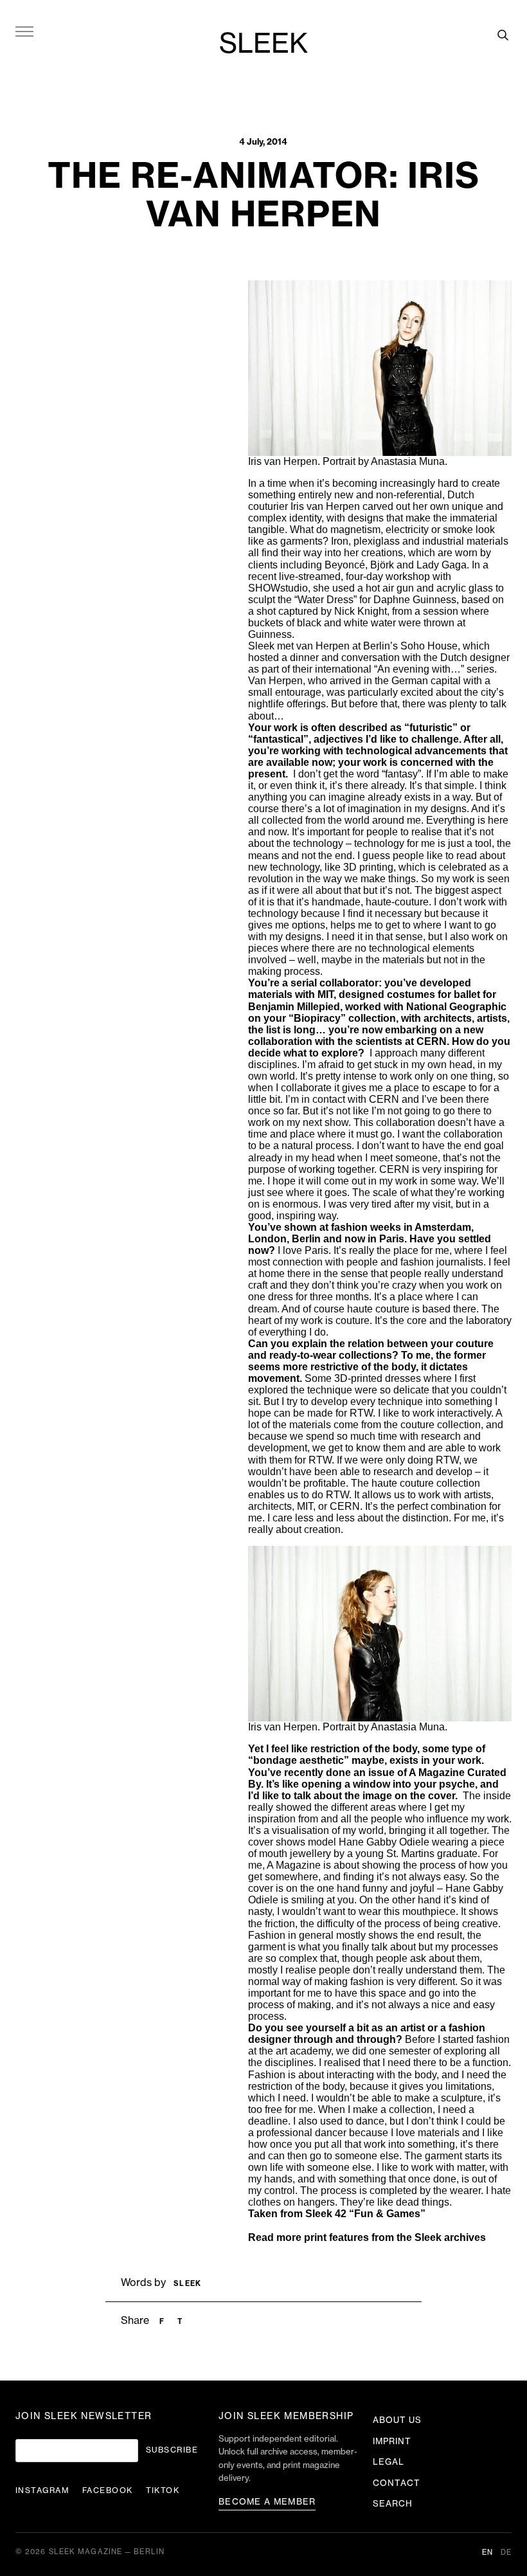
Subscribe (172, 2450)
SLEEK (263, 44)
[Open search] (503, 35)
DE (506, 2553)
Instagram (42, 2490)
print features (336, 2237)
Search (393, 2504)
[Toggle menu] (24, 31)
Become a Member (267, 2502)
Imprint (392, 2441)
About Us (397, 2420)
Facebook (108, 2490)
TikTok (163, 2490)
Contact (397, 2483)
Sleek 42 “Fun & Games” (365, 2214)
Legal (389, 2462)
